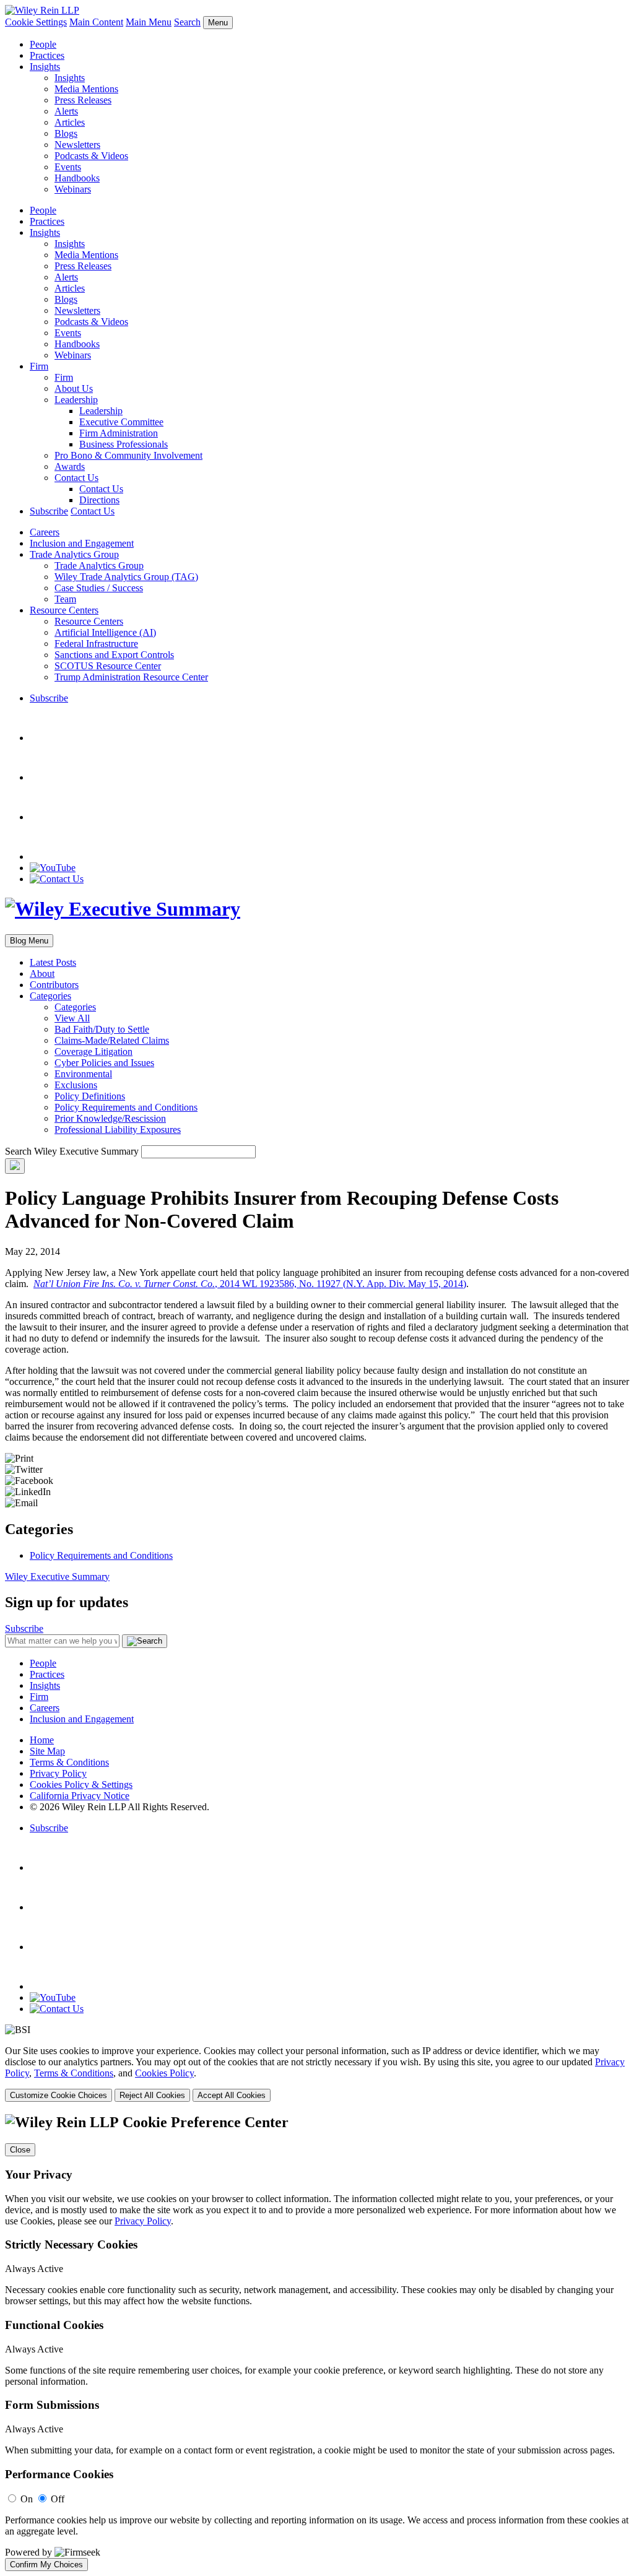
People (43, 44)
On (27, 2499)
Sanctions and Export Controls (114, 655)
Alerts (66, 111)
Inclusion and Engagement (82, 543)
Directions (99, 500)
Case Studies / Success (99, 588)
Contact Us (76, 478)
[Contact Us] (57, 879)
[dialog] (317, 2074)
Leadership (76, 400)
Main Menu (149, 22)
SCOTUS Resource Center (108, 666)
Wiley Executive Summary (57, 1576)
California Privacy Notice (80, 1796)
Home (42, 1740)
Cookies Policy (164, 2073)
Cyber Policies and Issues (104, 1063)
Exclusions (76, 1085)
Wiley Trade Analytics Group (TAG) (126, 577)
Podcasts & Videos (91, 156)
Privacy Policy (58, 1773)
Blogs (66, 133)
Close (20, 2150)
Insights (45, 67)
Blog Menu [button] (29, 941)
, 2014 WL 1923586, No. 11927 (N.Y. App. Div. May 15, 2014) (250, 1284)
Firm (39, 366)
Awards (70, 466)
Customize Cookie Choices (59, 2095)
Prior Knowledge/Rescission (110, 1118)
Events (68, 167)
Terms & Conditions (69, 1762)
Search (187, 22)
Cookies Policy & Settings (81, 1785)
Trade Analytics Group (74, 554)
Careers (45, 532)
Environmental (83, 1074)
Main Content (96, 22)
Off (58, 2499)
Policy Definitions (90, 1096)
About (42, 974)
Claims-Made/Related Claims (112, 1040)
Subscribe (49, 511)
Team (65, 599)
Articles (70, 122)
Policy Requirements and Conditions (126, 1107)
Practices (47, 55)
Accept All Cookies (232, 2095)
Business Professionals (124, 444)
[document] (317, 2343)
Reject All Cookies (152, 2095)
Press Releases (83, 100)
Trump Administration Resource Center (131, 677)
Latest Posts (53, 962)
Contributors (54, 985)
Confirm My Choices (46, 2565)
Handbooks (77, 178)
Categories (50, 996)
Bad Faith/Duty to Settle (102, 1029)
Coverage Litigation (93, 1052)
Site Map (47, 1751)
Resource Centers (64, 610)
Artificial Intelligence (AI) (105, 632)
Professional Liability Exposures (118, 1130)
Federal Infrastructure (96, 644)
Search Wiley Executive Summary (72, 1151)
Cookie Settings (36, 22)
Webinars (73, 189)
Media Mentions (86, 89)
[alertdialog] (317, 2343)
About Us (74, 388)
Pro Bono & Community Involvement (128, 455)
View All (72, 1018)
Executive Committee (121, 422)
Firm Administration (119, 433)
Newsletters (77, 145)
